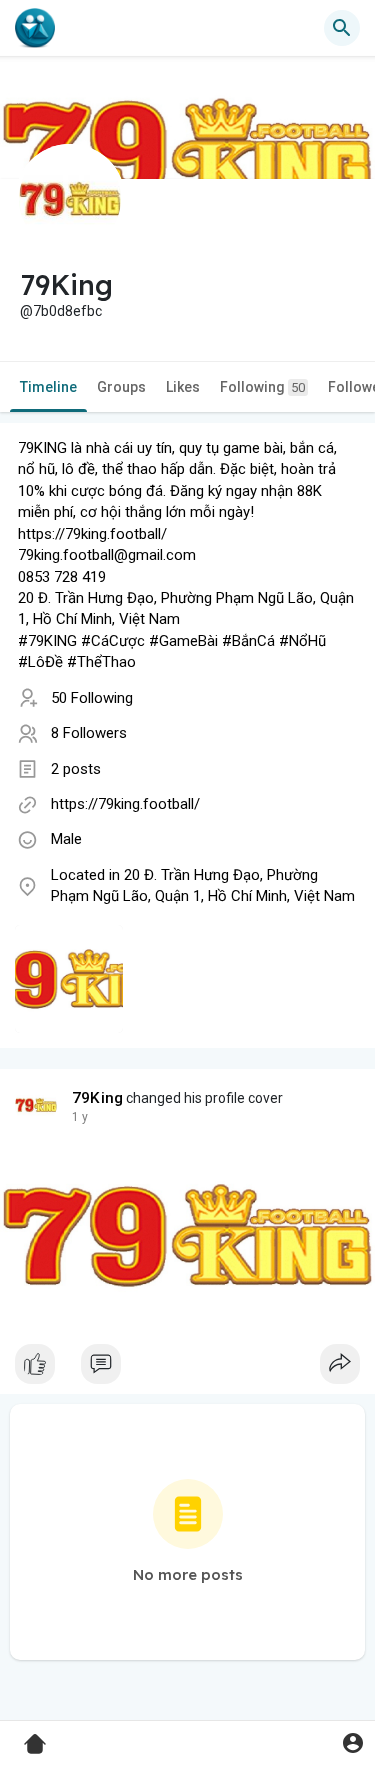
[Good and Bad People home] (35, 28)
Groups (121, 387)
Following (262, 387)
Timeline (48, 387)
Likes (183, 387)
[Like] (187, 1369)
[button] (352, 1742)
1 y (80, 1117)
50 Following (92, 698)
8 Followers (89, 733)
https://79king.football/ (125, 804)
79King (97, 1098)
